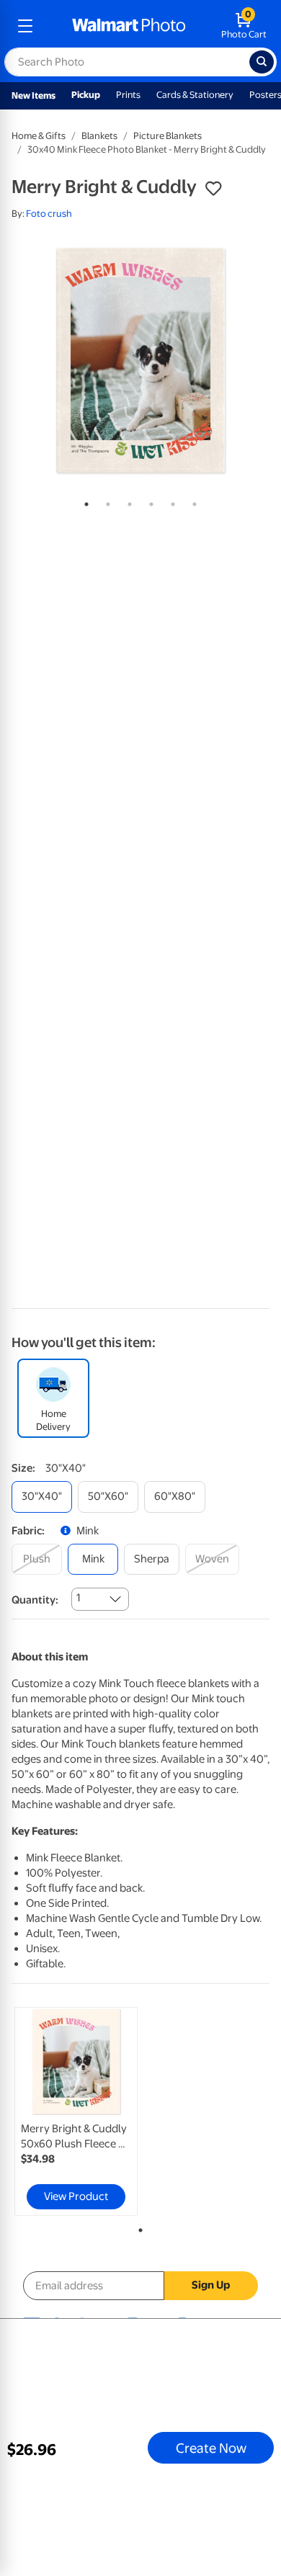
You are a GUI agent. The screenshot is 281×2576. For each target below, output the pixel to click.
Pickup (86, 95)
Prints (128, 95)
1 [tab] (84, 501)
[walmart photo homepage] (129, 26)
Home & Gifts (39, 136)
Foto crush (49, 214)
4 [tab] (148, 501)
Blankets (99, 136)
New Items (34, 95)
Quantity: (35, 1600)
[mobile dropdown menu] (25, 26)
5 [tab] (170, 501)
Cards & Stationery (195, 95)
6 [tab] (192, 501)
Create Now (211, 2448)
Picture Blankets (168, 136)
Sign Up (211, 2285)
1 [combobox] (78, 1598)
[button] (213, 189)
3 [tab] (127, 501)
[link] (76, 2111)
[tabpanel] (140, 361)
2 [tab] (105, 501)
